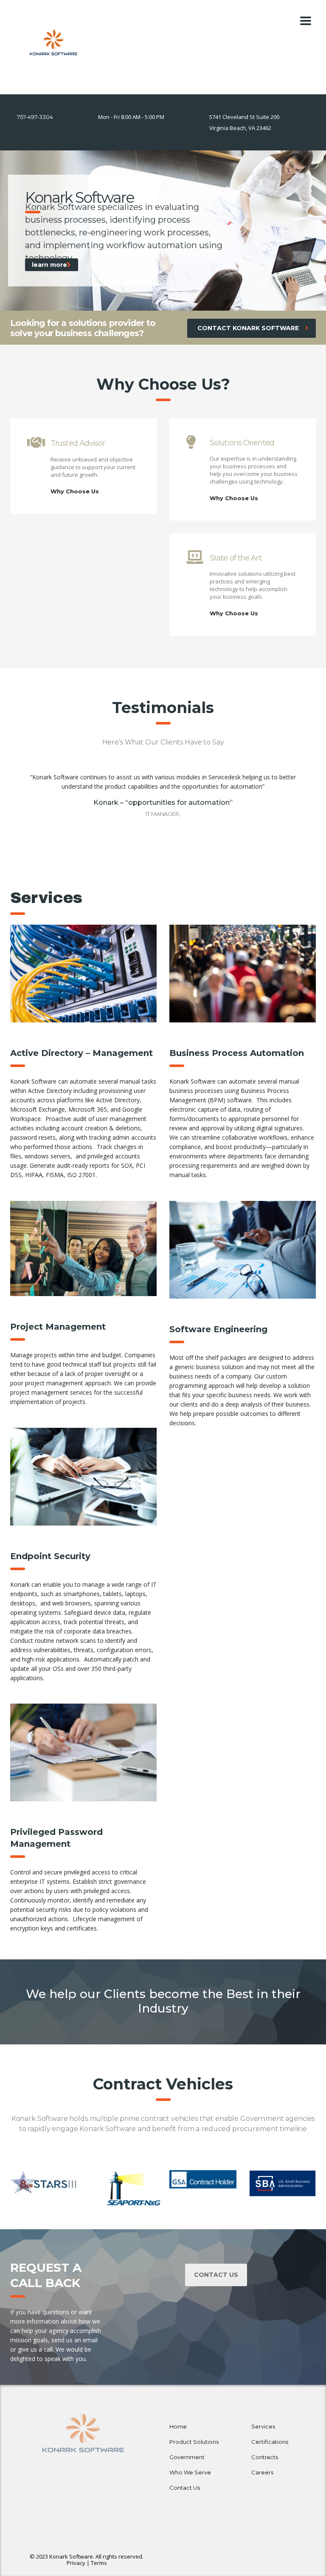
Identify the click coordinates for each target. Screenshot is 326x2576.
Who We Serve (190, 2472)
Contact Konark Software (248, 328)
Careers (262, 2472)
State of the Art (236, 558)
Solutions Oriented (242, 443)
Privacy (76, 2563)
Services (263, 2426)
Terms (99, 2563)
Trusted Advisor (78, 443)
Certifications (270, 2442)
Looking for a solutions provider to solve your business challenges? (83, 328)
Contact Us (216, 2275)
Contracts (265, 2457)
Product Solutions (194, 2442)
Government (187, 2457)
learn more (49, 265)
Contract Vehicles (163, 2084)
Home (178, 2426)
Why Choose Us (75, 491)
